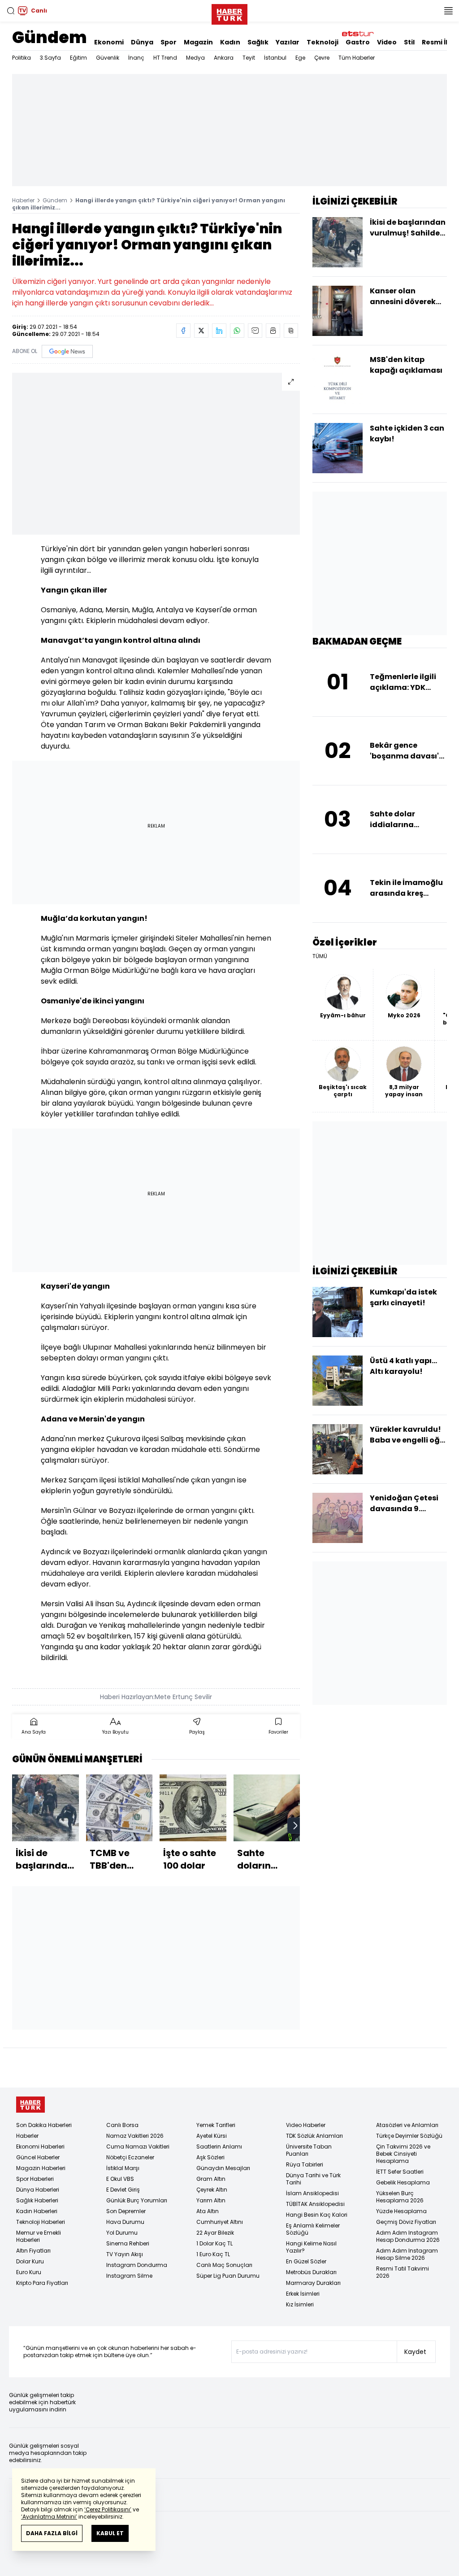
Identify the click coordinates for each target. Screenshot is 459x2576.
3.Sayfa (50, 58)
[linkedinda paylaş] (219, 331)
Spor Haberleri (35, 2179)
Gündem (50, 37)
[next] (295, 1826)
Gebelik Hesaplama (403, 2182)
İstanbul (275, 58)
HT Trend (165, 58)
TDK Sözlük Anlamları (314, 2136)
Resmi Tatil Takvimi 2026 (403, 2272)
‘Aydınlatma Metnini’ (49, 2517)
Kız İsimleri (300, 2304)
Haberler (23, 200)
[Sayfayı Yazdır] (273, 331)
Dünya (142, 42)
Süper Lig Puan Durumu (228, 2276)
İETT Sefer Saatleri (400, 2172)
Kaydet (415, 2352)
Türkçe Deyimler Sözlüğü (409, 2136)
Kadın (230, 42)
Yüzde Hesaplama (401, 2211)
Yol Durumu (122, 2233)
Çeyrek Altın (212, 2190)
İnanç (136, 58)
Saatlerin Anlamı (219, 2147)
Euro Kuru (29, 2272)
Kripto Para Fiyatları (42, 2283)
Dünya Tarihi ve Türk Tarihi (313, 2179)
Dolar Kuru (30, 2261)
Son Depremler (126, 2211)
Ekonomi (109, 42)
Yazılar (288, 42)
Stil (409, 42)
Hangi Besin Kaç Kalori (317, 2215)
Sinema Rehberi (128, 2243)
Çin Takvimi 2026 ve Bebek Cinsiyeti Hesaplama (403, 2154)
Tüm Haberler (357, 58)
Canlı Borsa (122, 2125)
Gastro (358, 42)
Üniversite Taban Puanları (309, 2150)
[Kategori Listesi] (448, 11)
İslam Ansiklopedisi (312, 2193)
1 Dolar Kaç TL (214, 2243)
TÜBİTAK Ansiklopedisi (315, 2204)
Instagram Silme (129, 2276)
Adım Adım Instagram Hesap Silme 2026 (407, 2254)
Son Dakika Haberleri (44, 2125)
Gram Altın (211, 2179)
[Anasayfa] (30, 2105)
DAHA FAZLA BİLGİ (52, 2533)
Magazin (198, 42)
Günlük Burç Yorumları (137, 2200)
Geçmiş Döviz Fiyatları (406, 2222)
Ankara (224, 58)
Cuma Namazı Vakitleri (138, 2147)
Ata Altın (208, 2211)
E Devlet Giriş (123, 2190)
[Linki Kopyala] (291, 331)
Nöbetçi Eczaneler (130, 2157)
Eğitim (78, 58)
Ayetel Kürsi (212, 2136)
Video (387, 42)
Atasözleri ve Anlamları (407, 2125)
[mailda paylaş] (255, 331)
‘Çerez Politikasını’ (108, 2509)
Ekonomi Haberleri (40, 2147)
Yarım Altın (211, 2200)
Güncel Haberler (38, 2157)
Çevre (322, 58)
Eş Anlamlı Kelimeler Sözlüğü (313, 2229)
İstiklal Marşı (123, 2168)
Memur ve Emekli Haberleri (39, 2236)
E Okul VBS (120, 2179)
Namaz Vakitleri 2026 (135, 2136)
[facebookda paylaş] (183, 331)
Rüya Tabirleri (305, 2164)
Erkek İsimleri (303, 2294)
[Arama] (11, 11)
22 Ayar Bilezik (215, 2233)
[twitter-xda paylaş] (201, 331)
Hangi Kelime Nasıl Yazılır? (311, 2247)
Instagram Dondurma (137, 2265)
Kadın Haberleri (37, 2211)
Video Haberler (306, 2125)
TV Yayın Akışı (125, 2254)
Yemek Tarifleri (216, 2125)
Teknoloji (323, 42)
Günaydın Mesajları (223, 2168)
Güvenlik (108, 58)
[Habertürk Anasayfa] (229, 13)
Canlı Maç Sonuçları (224, 2265)
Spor (169, 42)
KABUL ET (110, 2533)
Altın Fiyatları (33, 2251)
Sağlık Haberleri (37, 2200)
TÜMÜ (320, 956)
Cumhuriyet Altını (220, 2222)
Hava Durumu (125, 2222)
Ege (300, 58)
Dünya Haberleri (38, 2190)
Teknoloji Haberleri (41, 2222)
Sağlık (258, 42)
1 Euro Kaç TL (213, 2254)
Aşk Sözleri (210, 2157)
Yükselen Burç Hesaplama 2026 (400, 2197)
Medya (195, 58)
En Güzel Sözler (306, 2261)
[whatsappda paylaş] (237, 331)
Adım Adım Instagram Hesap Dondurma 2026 (408, 2236)
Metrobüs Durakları (311, 2272)
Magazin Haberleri (41, 2168)
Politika (22, 58)
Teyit (249, 58)
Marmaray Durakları (313, 2283)
